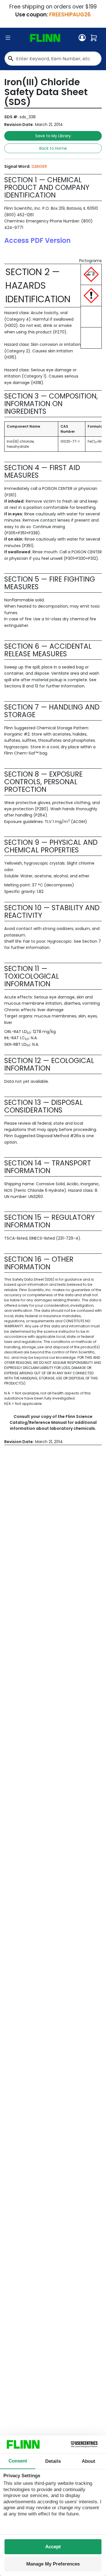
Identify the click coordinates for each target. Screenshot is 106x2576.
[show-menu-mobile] (8, 38)
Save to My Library (53, 136)
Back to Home (53, 148)
